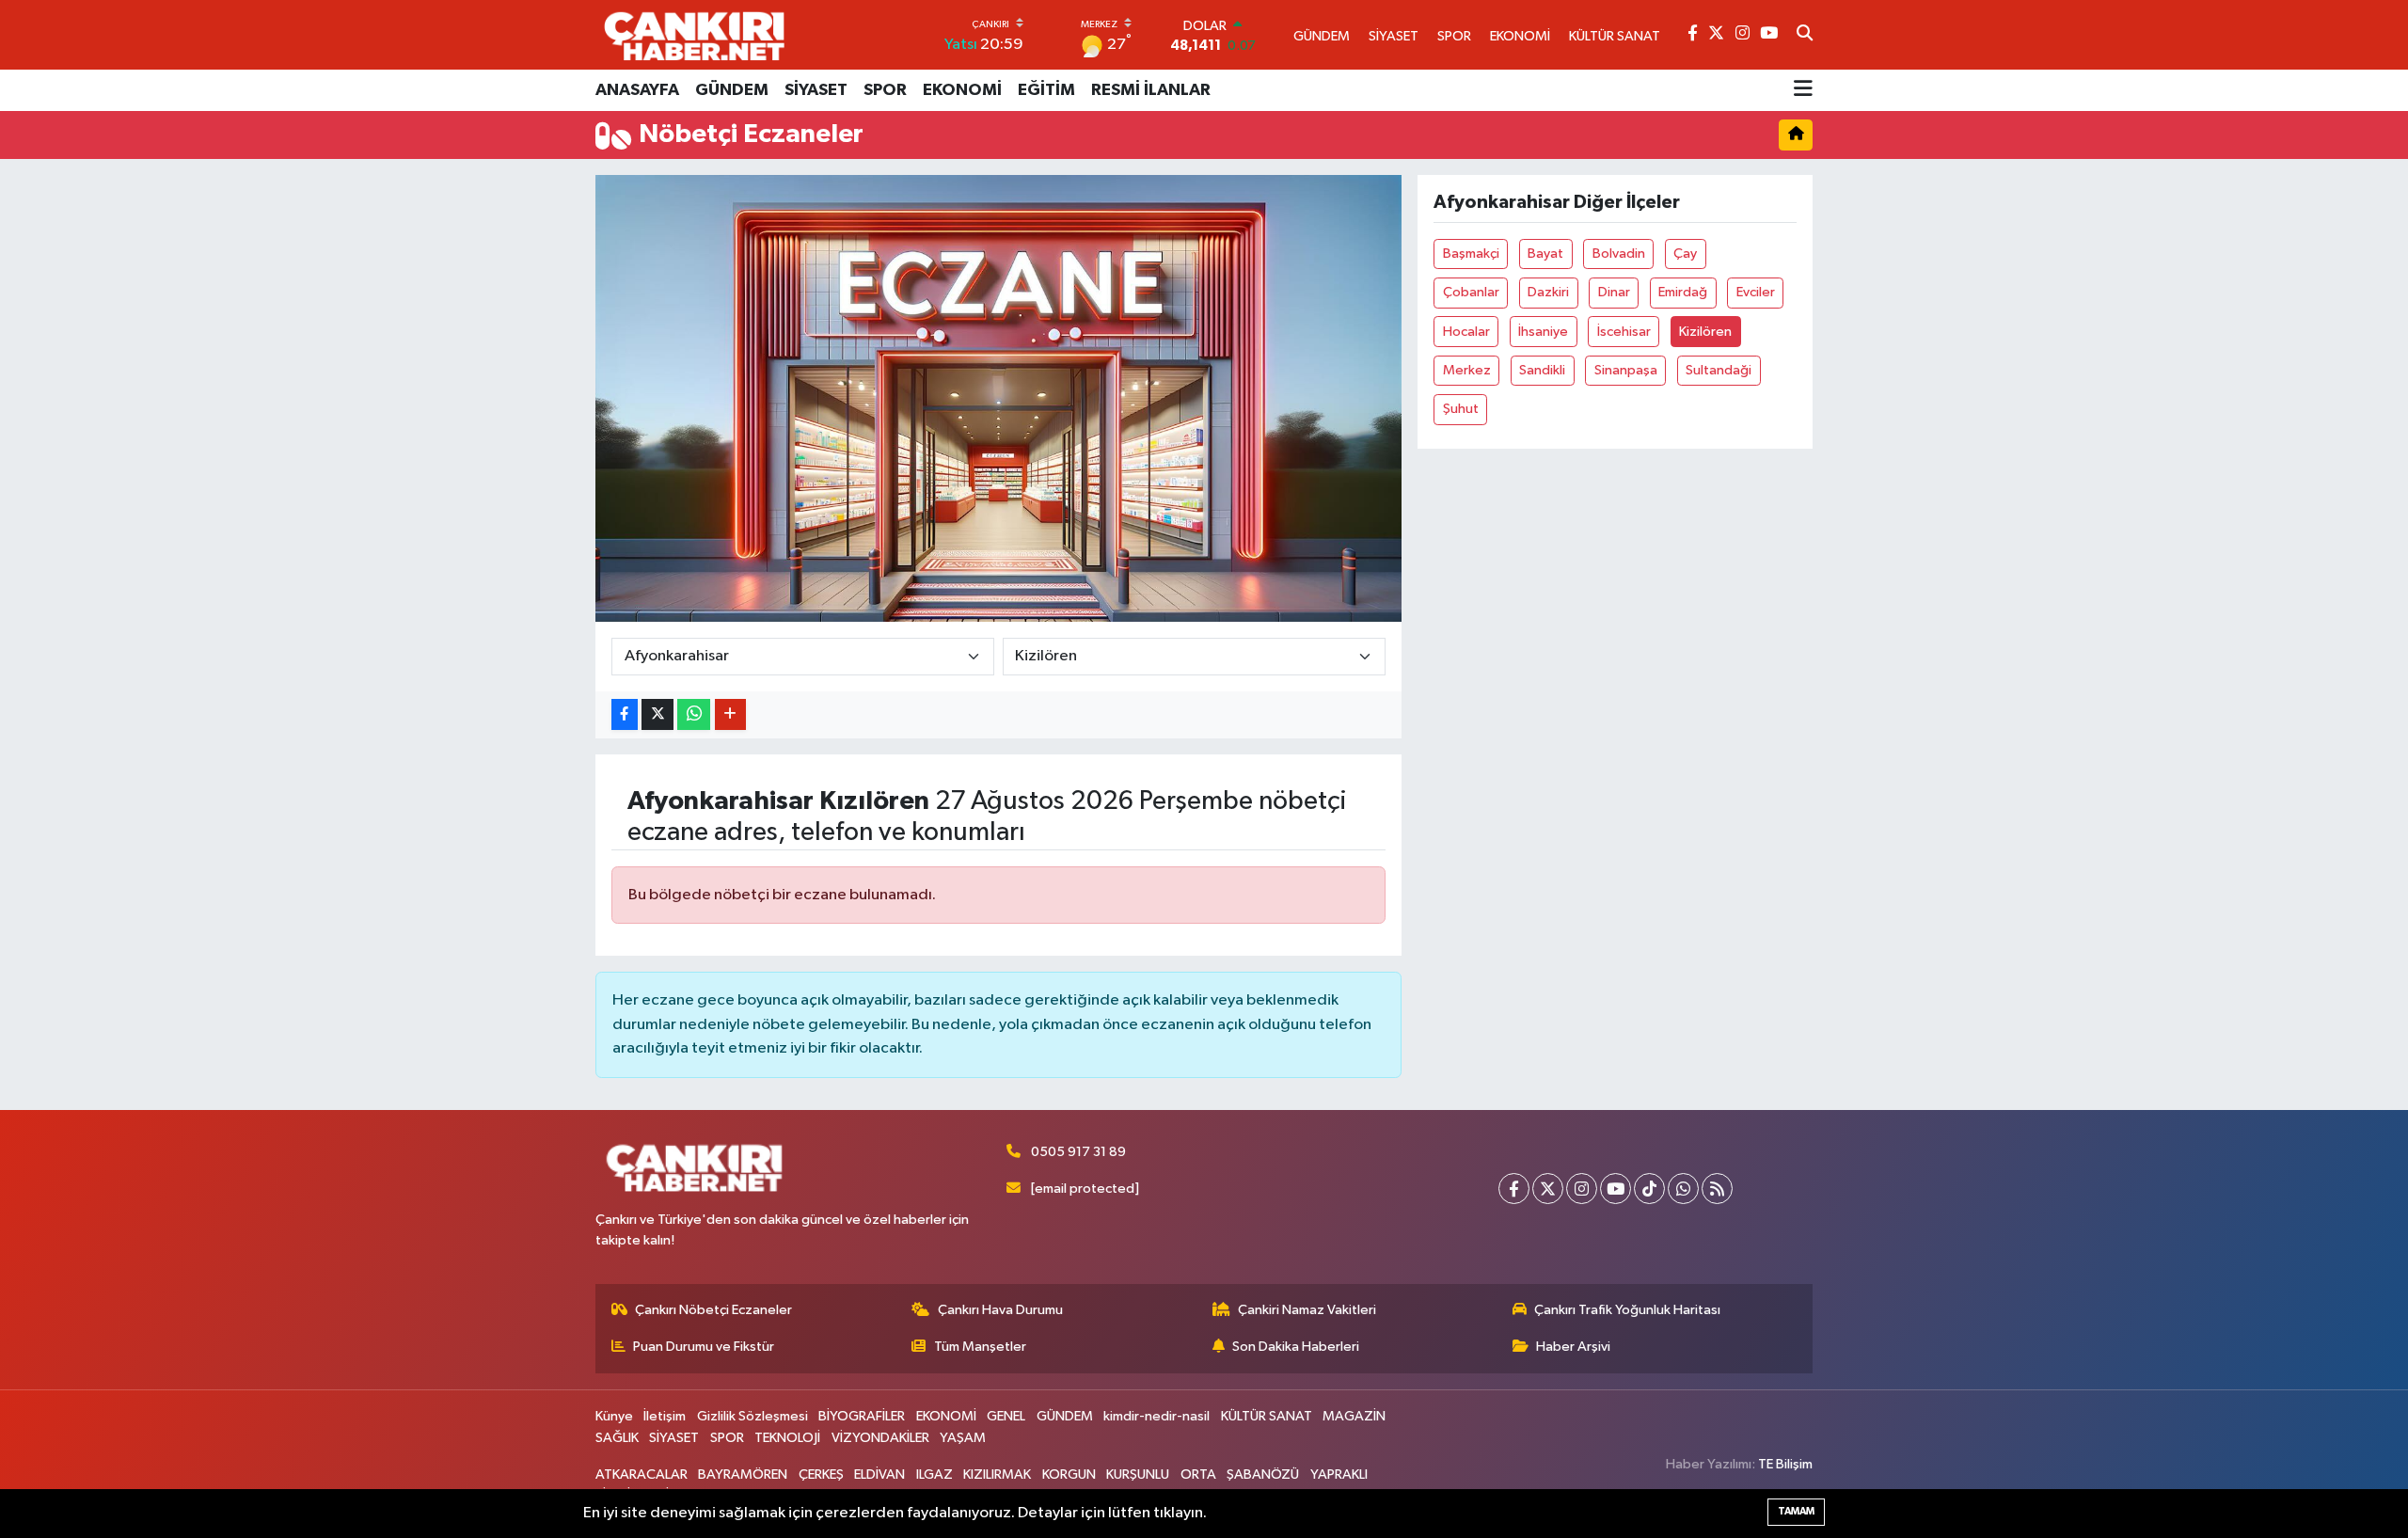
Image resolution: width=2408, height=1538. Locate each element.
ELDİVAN (879, 1475)
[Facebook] (1514, 1189)
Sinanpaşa (1626, 370)
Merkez (1467, 370)
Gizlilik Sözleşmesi (752, 1416)
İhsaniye (1543, 332)
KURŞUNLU (1138, 1475)
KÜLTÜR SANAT (1267, 1416)
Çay (1685, 254)
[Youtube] (1616, 1189)
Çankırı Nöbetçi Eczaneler (713, 1310)
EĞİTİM (1046, 90)
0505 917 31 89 (1078, 1152)
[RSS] (1717, 1189)
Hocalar (1466, 332)
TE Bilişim (1785, 1464)
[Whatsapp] (1683, 1189)
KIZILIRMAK (997, 1475)
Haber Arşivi (1573, 1347)
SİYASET (816, 90)
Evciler (1756, 292)
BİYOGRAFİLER (862, 1416)
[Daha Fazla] (730, 714)
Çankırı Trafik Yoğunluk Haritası (1627, 1310)
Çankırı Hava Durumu (1000, 1310)
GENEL (1006, 1416)
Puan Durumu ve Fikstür (704, 1347)
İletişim (665, 1416)
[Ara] (1805, 35)
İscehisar (1624, 332)
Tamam (1796, 1511)
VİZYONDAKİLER (880, 1438)
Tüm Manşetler (980, 1347)
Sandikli (1542, 370)
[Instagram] (1582, 1189)
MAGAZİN (1354, 1416)
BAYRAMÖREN (743, 1475)
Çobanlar (1471, 292)
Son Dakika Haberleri (1296, 1347)
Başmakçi (1471, 254)
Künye (614, 1416)
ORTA (1198, 1475)
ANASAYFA (637, 90)
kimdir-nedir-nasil (1156, 1416)
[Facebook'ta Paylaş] (625, 714)
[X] (1548, 1189)
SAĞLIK (617, 1438)
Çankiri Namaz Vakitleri (1307, 1310)
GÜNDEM (732, 90)
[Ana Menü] (1803, 90)
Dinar (1614, 292)
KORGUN (1069, 1475)
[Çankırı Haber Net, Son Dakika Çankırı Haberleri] (694, 35)
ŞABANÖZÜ (1263, 1475)
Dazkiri (1548, 292)
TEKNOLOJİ (787, 1438)
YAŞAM (963, 1438)
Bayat (1545, 254)
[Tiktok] (1649, 1189)
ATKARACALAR (642, 1475)
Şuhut (1461, 409)
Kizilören (1705, 332)
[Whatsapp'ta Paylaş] (694, 714)
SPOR (885, 90)
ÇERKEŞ (821, 1475)
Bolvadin (1619, 254)
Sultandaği (1719, 370)
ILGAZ (935, 1475)
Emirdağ (1683, 292)
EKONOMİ (962, 90)
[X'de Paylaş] (657, 714)
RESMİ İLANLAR (1151, 90)
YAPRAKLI (1339, 1475)
